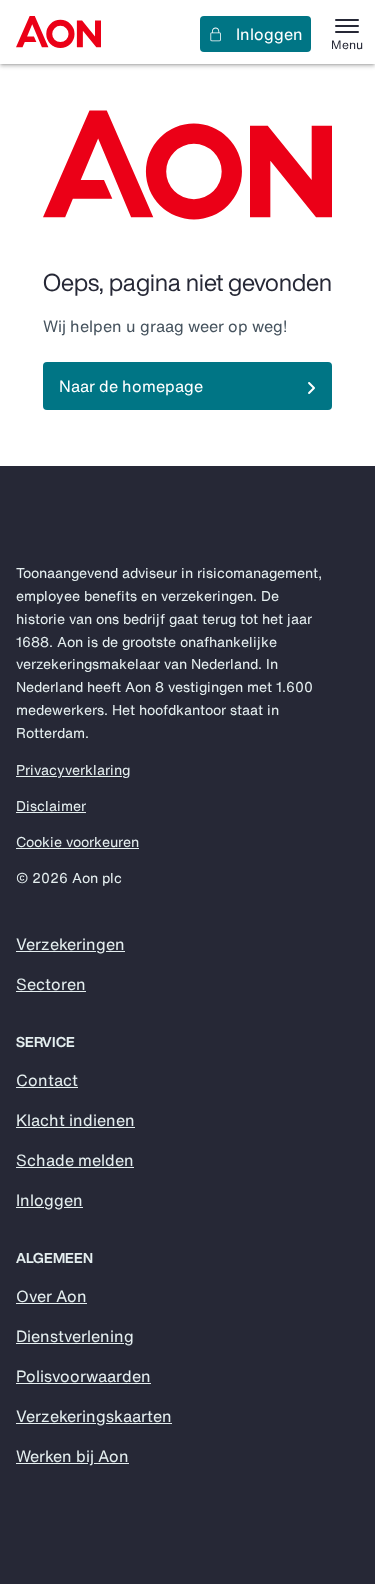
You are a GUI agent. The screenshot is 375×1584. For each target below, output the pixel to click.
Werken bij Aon (72, 1456)
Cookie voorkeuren (77, 842)
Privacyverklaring (73, 770)
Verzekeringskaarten (94, 1416)
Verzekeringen (70, 944)
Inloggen (269, 34)
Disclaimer (51, 806)
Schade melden (75, 1160)
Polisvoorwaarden (83, 1376)
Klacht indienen (75, 1120)
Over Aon (51, 1296)
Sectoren (51, 984)
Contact (47, 1080)
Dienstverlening (75, 1336)
